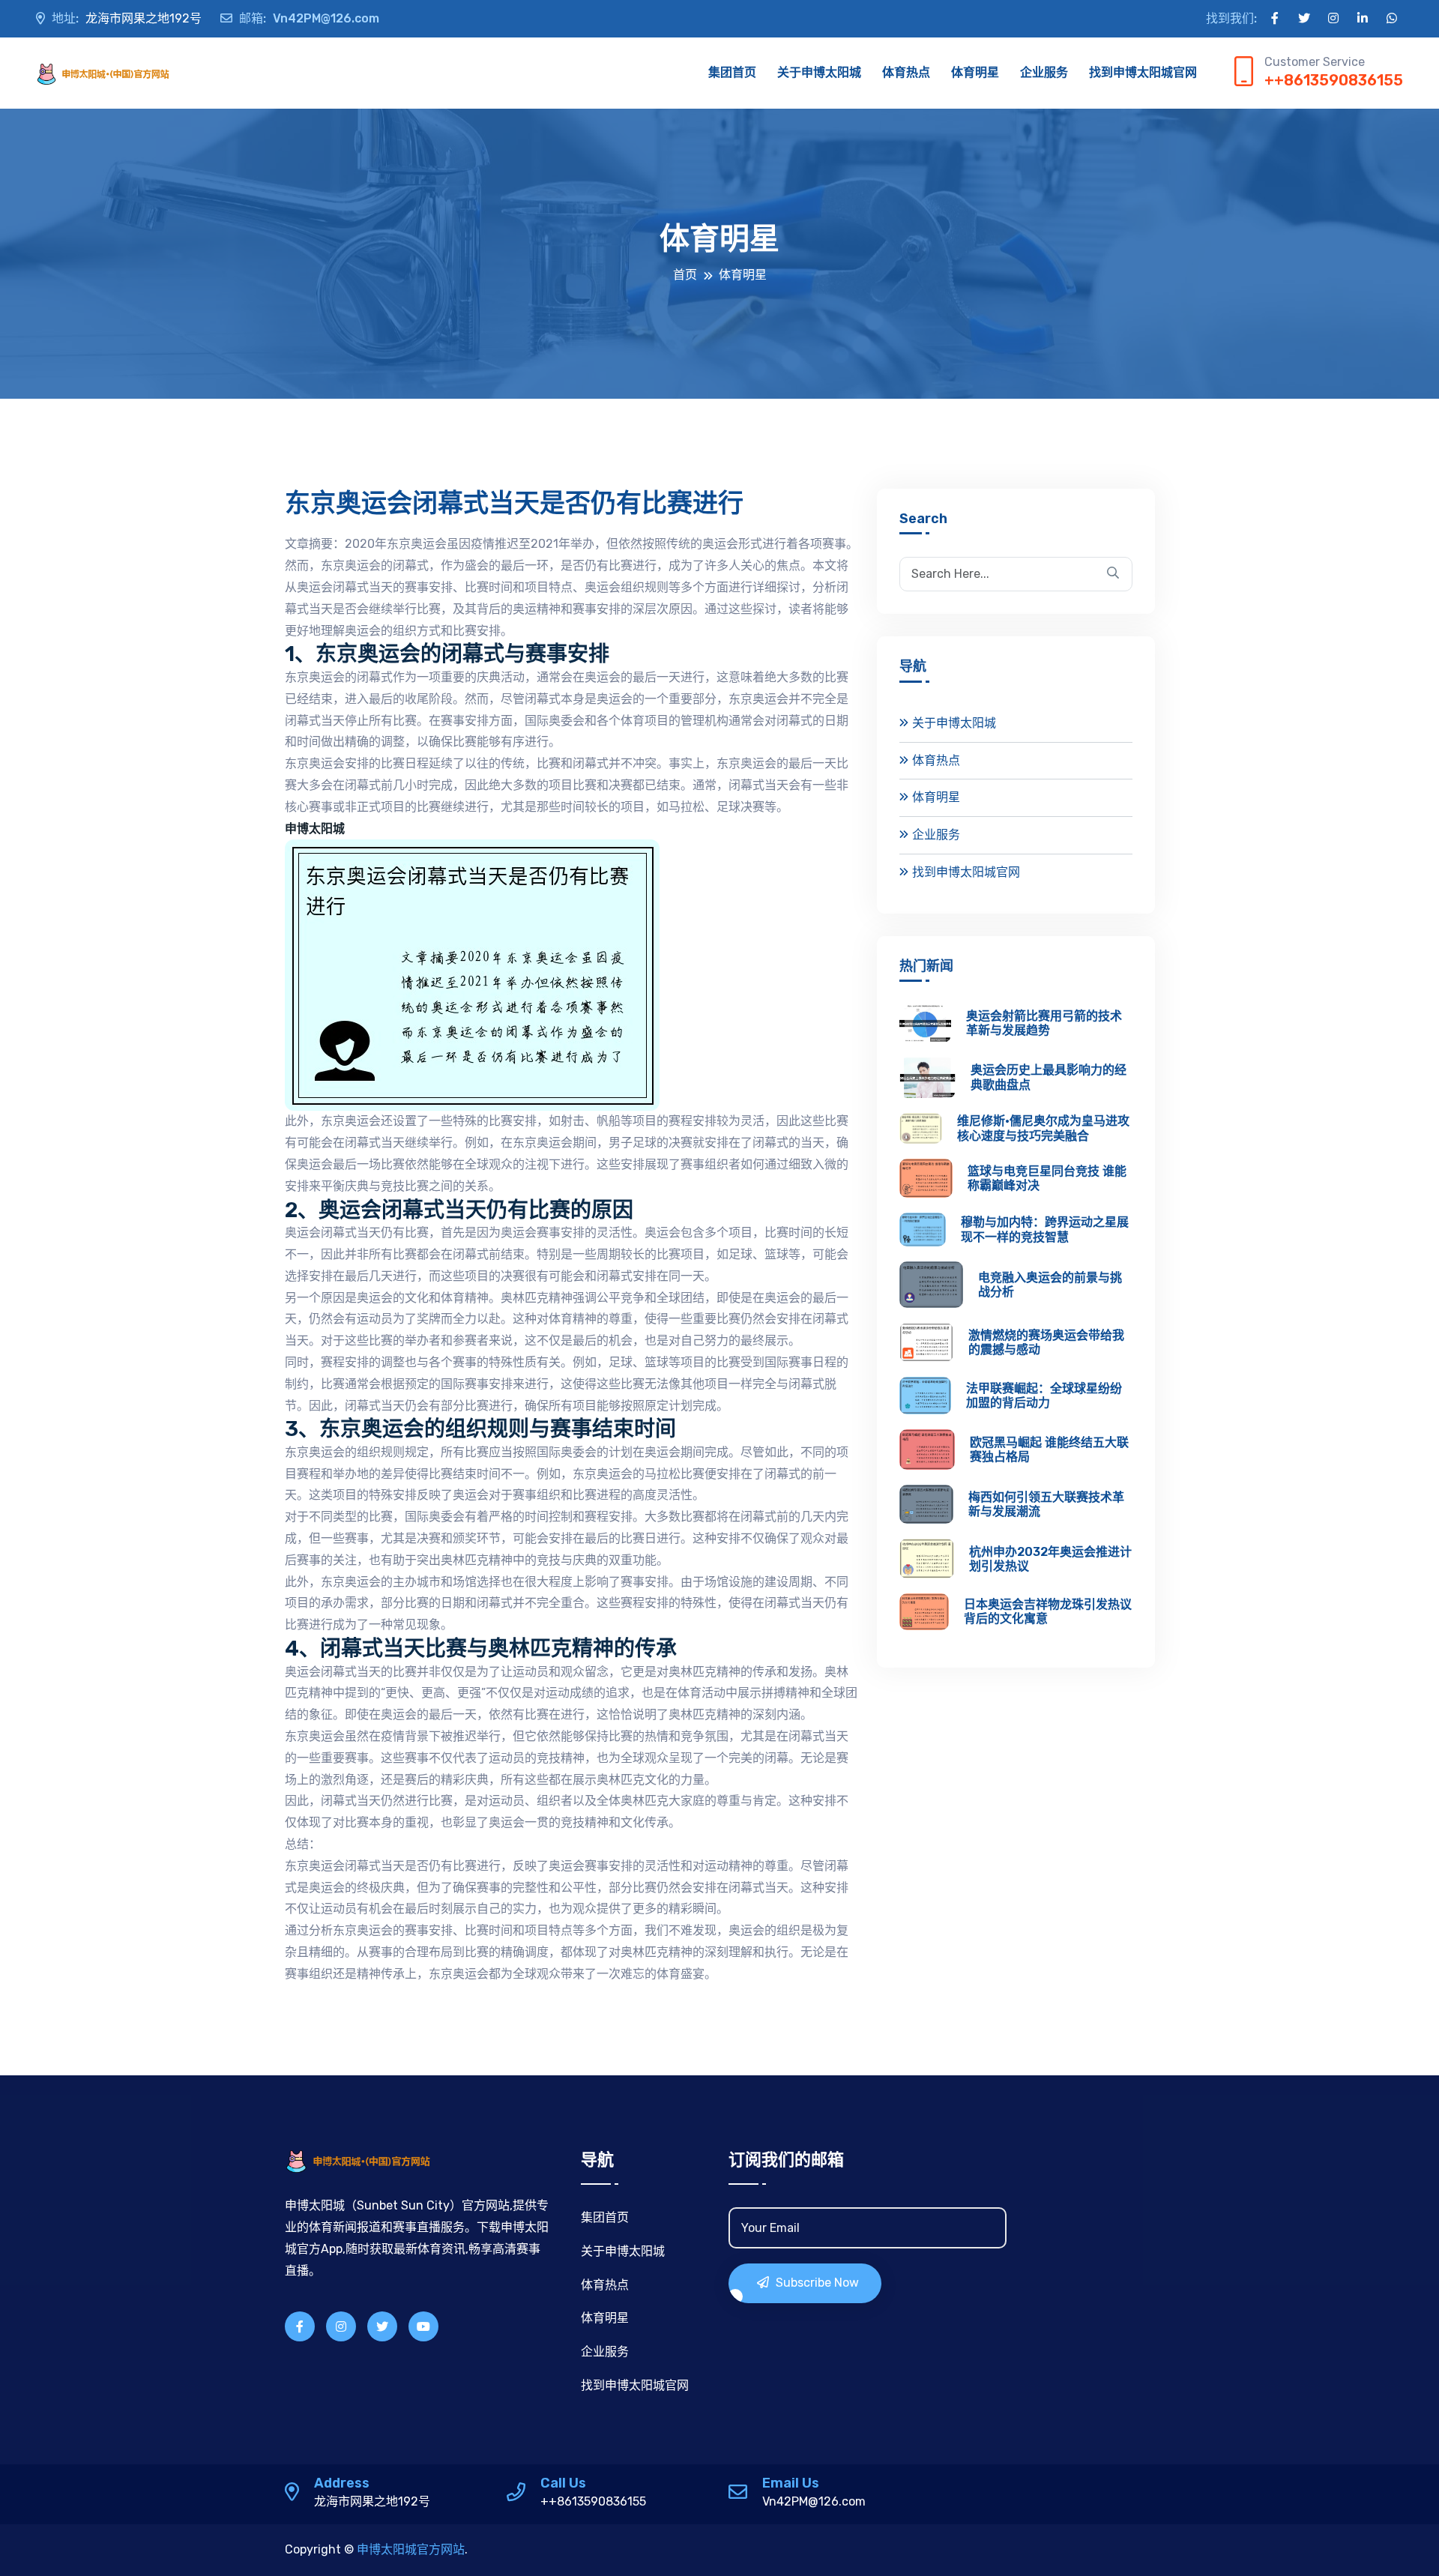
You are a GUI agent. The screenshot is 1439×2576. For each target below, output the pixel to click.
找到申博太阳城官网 (1143, 72)
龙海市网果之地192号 (127, 18)
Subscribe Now (816, 2283)
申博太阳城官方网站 (411, 2549)
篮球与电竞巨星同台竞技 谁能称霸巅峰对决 (1047, 1178)
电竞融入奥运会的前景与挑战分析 (1050, 1285)
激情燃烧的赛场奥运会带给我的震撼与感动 (1046, 1342)
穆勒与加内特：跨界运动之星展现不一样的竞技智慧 (1045, 1229)
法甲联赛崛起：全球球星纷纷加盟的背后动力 (1044, 1396)
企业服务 (1044, 72)
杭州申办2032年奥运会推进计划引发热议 (1050, 1559)
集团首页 (732, 72)
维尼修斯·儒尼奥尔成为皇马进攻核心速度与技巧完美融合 (1043, 1128)
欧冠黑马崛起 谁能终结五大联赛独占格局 (1049, 1450)
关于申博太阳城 (819, 72)
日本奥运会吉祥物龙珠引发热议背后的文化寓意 (1048, 1611)
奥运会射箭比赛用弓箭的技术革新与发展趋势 (1044, 1023)
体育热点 (906, 72)
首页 (685, 275)
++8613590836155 (1334, 80)
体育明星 (975, 72)
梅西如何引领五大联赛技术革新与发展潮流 (1046, 1504)
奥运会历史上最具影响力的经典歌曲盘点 (1049, 1077)
